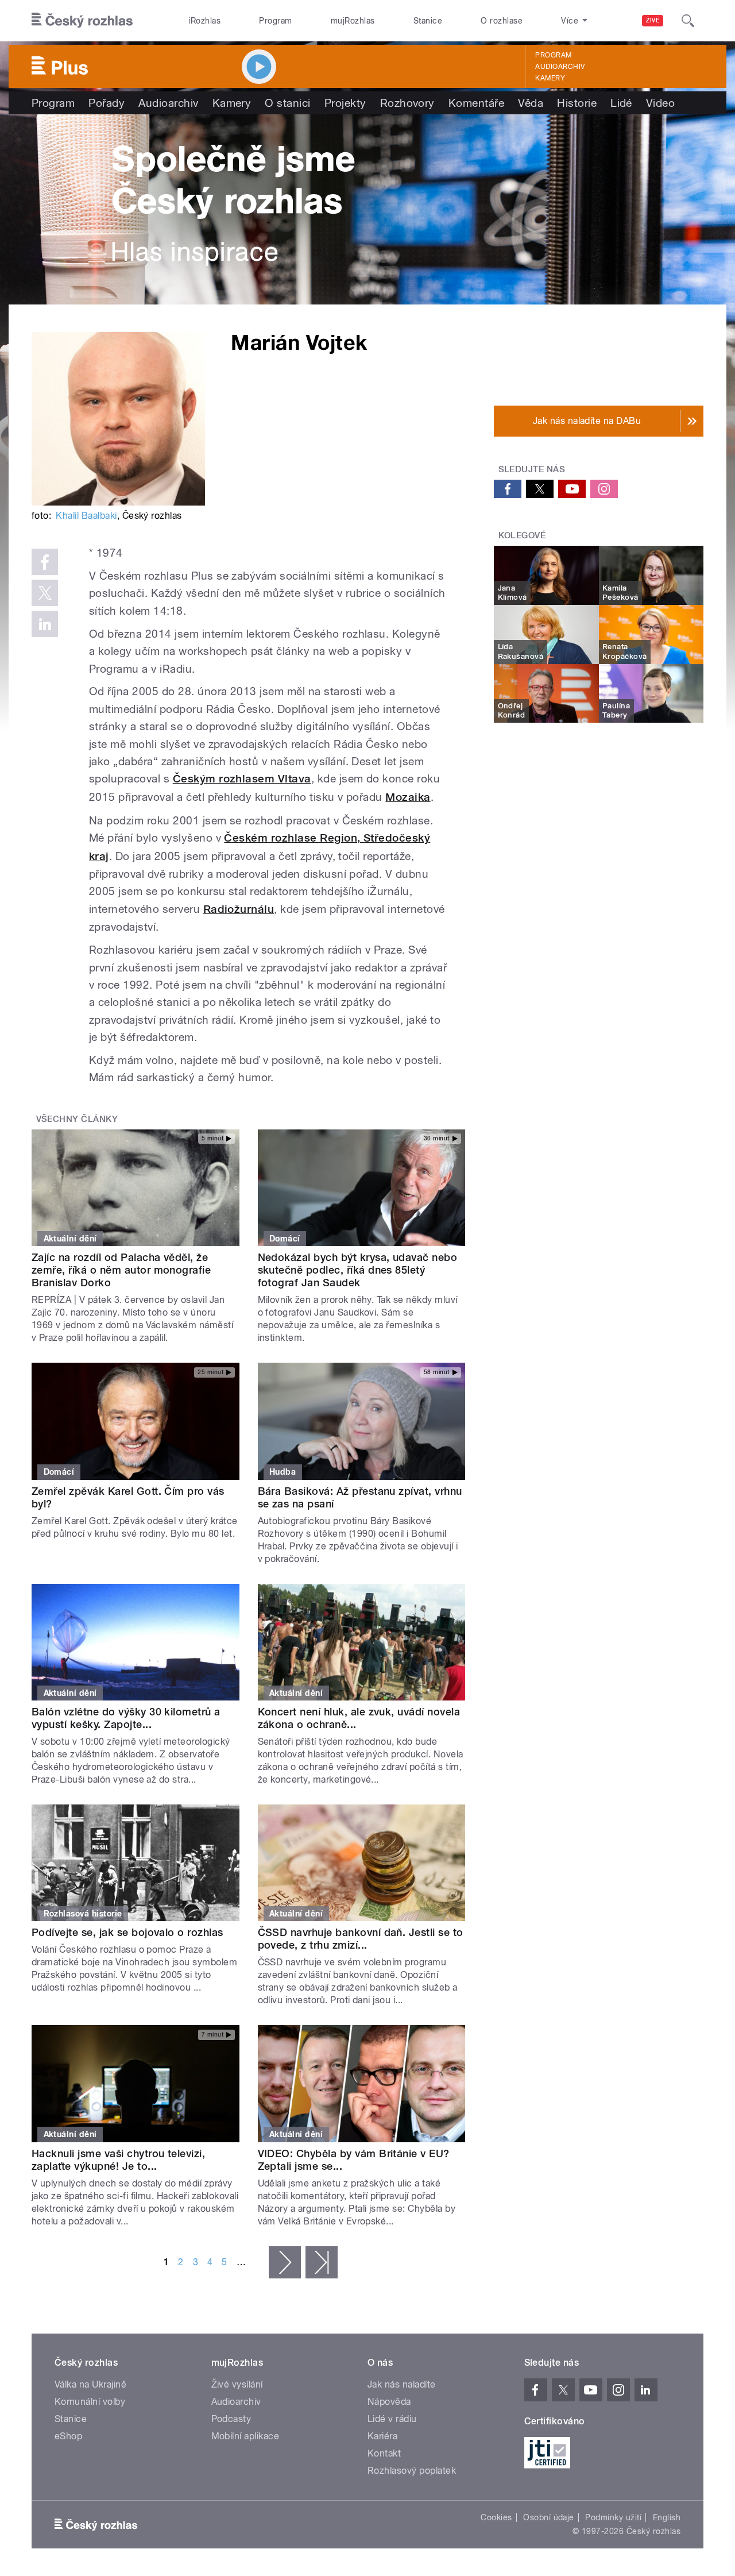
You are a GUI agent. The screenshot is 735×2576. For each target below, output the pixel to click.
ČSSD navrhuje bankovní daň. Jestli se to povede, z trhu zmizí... (361, 1939)
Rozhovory (407, 103)
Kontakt (384, 2453)
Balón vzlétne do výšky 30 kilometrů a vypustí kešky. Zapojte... (126, 1718)
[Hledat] (688, 21)
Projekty (345, 103)
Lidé (621, 103)
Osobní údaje (549, 2517)
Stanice (428, 21)
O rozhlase (502, 21)
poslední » (322, 2262)
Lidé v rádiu (392, 2419)
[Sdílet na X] (45, 593)
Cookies (496, 2517)
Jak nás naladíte (402, 2384)
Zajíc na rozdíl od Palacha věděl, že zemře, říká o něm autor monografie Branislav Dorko (121, 1270)
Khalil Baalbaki (86, 516)
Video (660, 103)
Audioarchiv (560, 67)
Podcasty (231, 2419)
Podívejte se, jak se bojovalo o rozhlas (127, 1932)
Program (275, 21)
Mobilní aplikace (245, 2436)
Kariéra (382, 2436)
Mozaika (408, 797)
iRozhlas (205, 21)
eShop (68, 2436)
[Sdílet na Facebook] (45, 562)
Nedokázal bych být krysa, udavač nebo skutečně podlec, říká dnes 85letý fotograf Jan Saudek (358, 1270)
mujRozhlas (353, 21)
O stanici (287, 103)
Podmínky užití (613, 2517)
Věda (531, 103)
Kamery (550, 78)
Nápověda (389, 2402)
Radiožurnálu (239, 909)
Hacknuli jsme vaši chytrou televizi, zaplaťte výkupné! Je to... (118, 2160)
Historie (577, 103)
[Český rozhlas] (82, 21)
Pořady (107, 103)
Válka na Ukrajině (90, 2384)
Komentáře (476, 103)
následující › (285, 2262)
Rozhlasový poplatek (412, 2471)
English (667, 2517)
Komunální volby (90, 2402)
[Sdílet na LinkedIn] (45, 624)
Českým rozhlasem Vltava (242, 779)
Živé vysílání (237, 2384)
